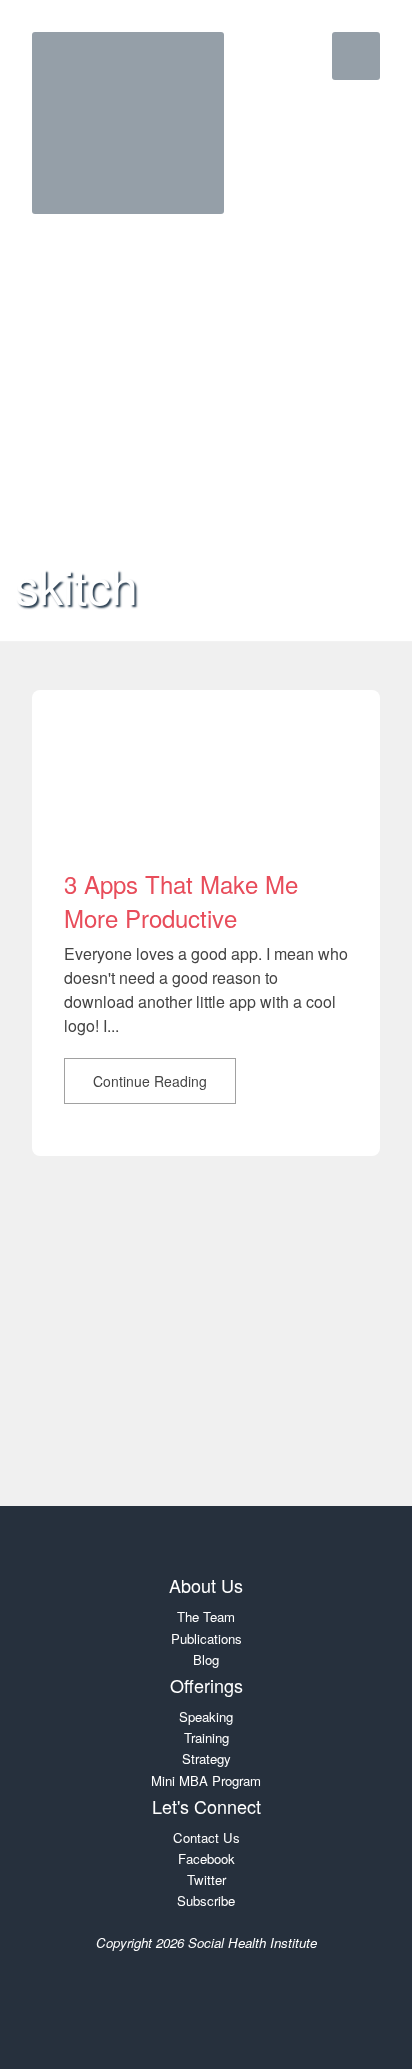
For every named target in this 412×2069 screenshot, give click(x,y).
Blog (206, 1659)
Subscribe (206, 1900)
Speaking (206, 1716)
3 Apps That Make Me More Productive (181, 900)
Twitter (206, 1879)
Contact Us (206, 1837)
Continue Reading (150, 1081)
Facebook (206, 1858)
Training (206, 1737)
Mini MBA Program (206, 1780)
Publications (206, 1638)
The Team (206, 1616)
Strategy (206, 1758)
